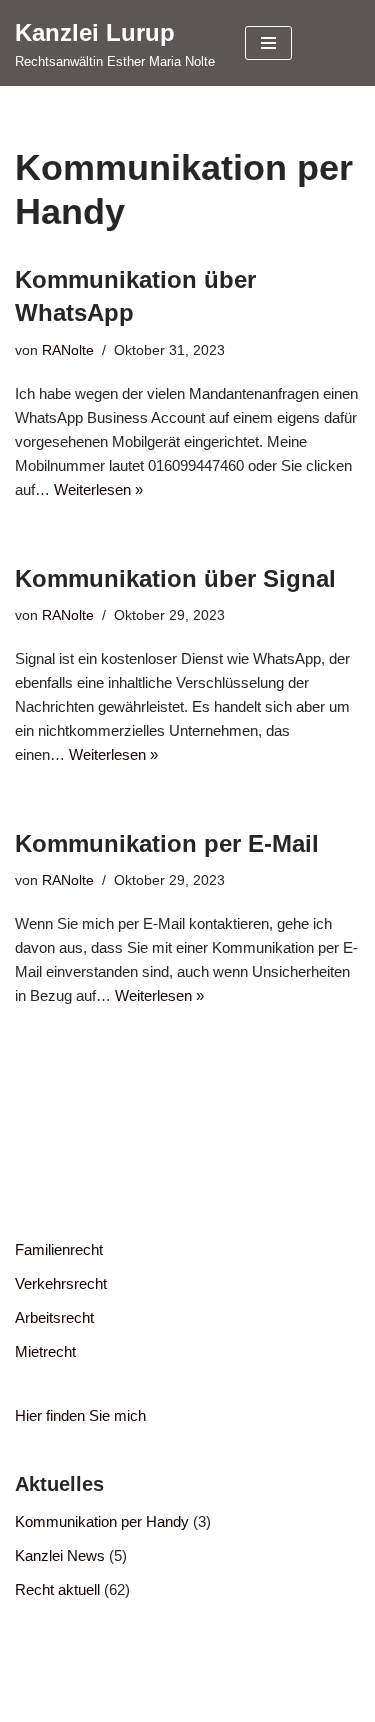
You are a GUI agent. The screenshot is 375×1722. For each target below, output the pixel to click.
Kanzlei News (60, 1555)
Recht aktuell (57, 1589)
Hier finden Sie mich (80, 1415)
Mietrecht (45, 1351)
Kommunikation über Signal (175, 578)
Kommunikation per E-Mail (167, 843)
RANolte (68, 350)
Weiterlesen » (98, 489)
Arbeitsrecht (54, 1317)
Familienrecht (59, 1249)
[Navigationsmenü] (268, 43)
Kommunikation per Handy (102, 1521)
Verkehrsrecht (61, 1283)
